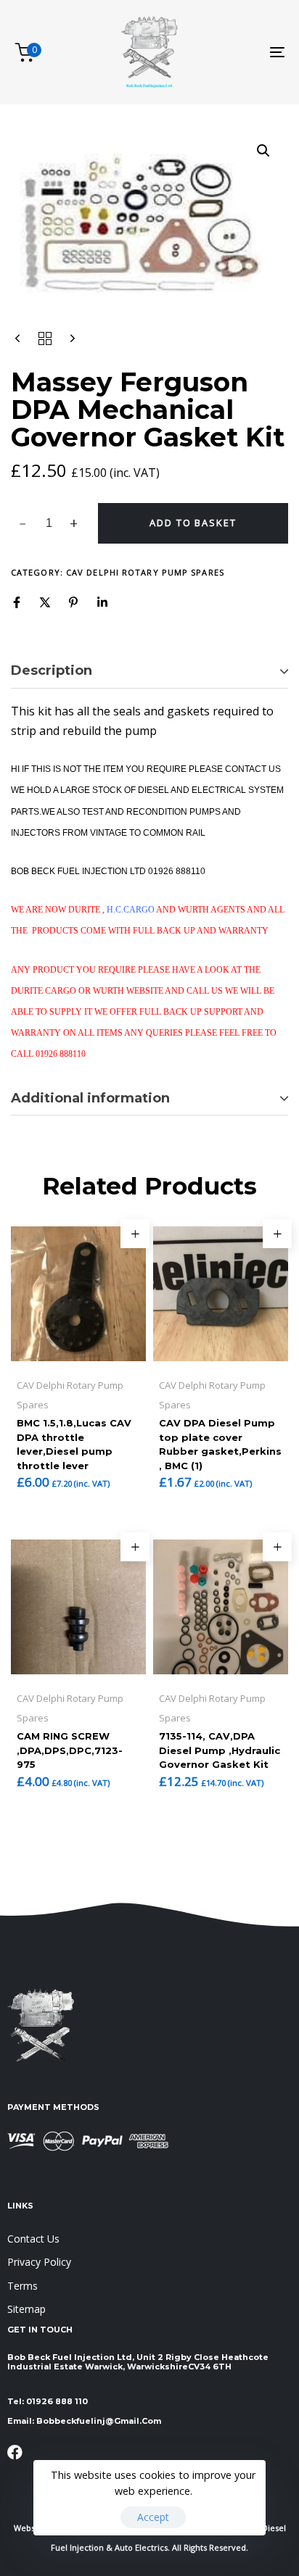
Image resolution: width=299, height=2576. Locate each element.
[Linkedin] (102, 602)
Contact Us (33, 2239)
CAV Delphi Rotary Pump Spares (145, 572)
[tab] (149, 671)
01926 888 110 (57, 2401)
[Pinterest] (73, 602)
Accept (153, 2517)
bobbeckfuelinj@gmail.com (99, 2421)
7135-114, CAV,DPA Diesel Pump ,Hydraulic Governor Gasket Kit (220, 1750)
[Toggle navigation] (239, 52)
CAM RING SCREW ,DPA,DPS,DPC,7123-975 (70, 1750)
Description (52, 670)
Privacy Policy (39, 2262)
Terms (22, 2286)
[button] (263, 151)
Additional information (90, 1098)
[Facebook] (17, 602)
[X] (45, 602)
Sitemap (26, 2309)
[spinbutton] (49, 523)
